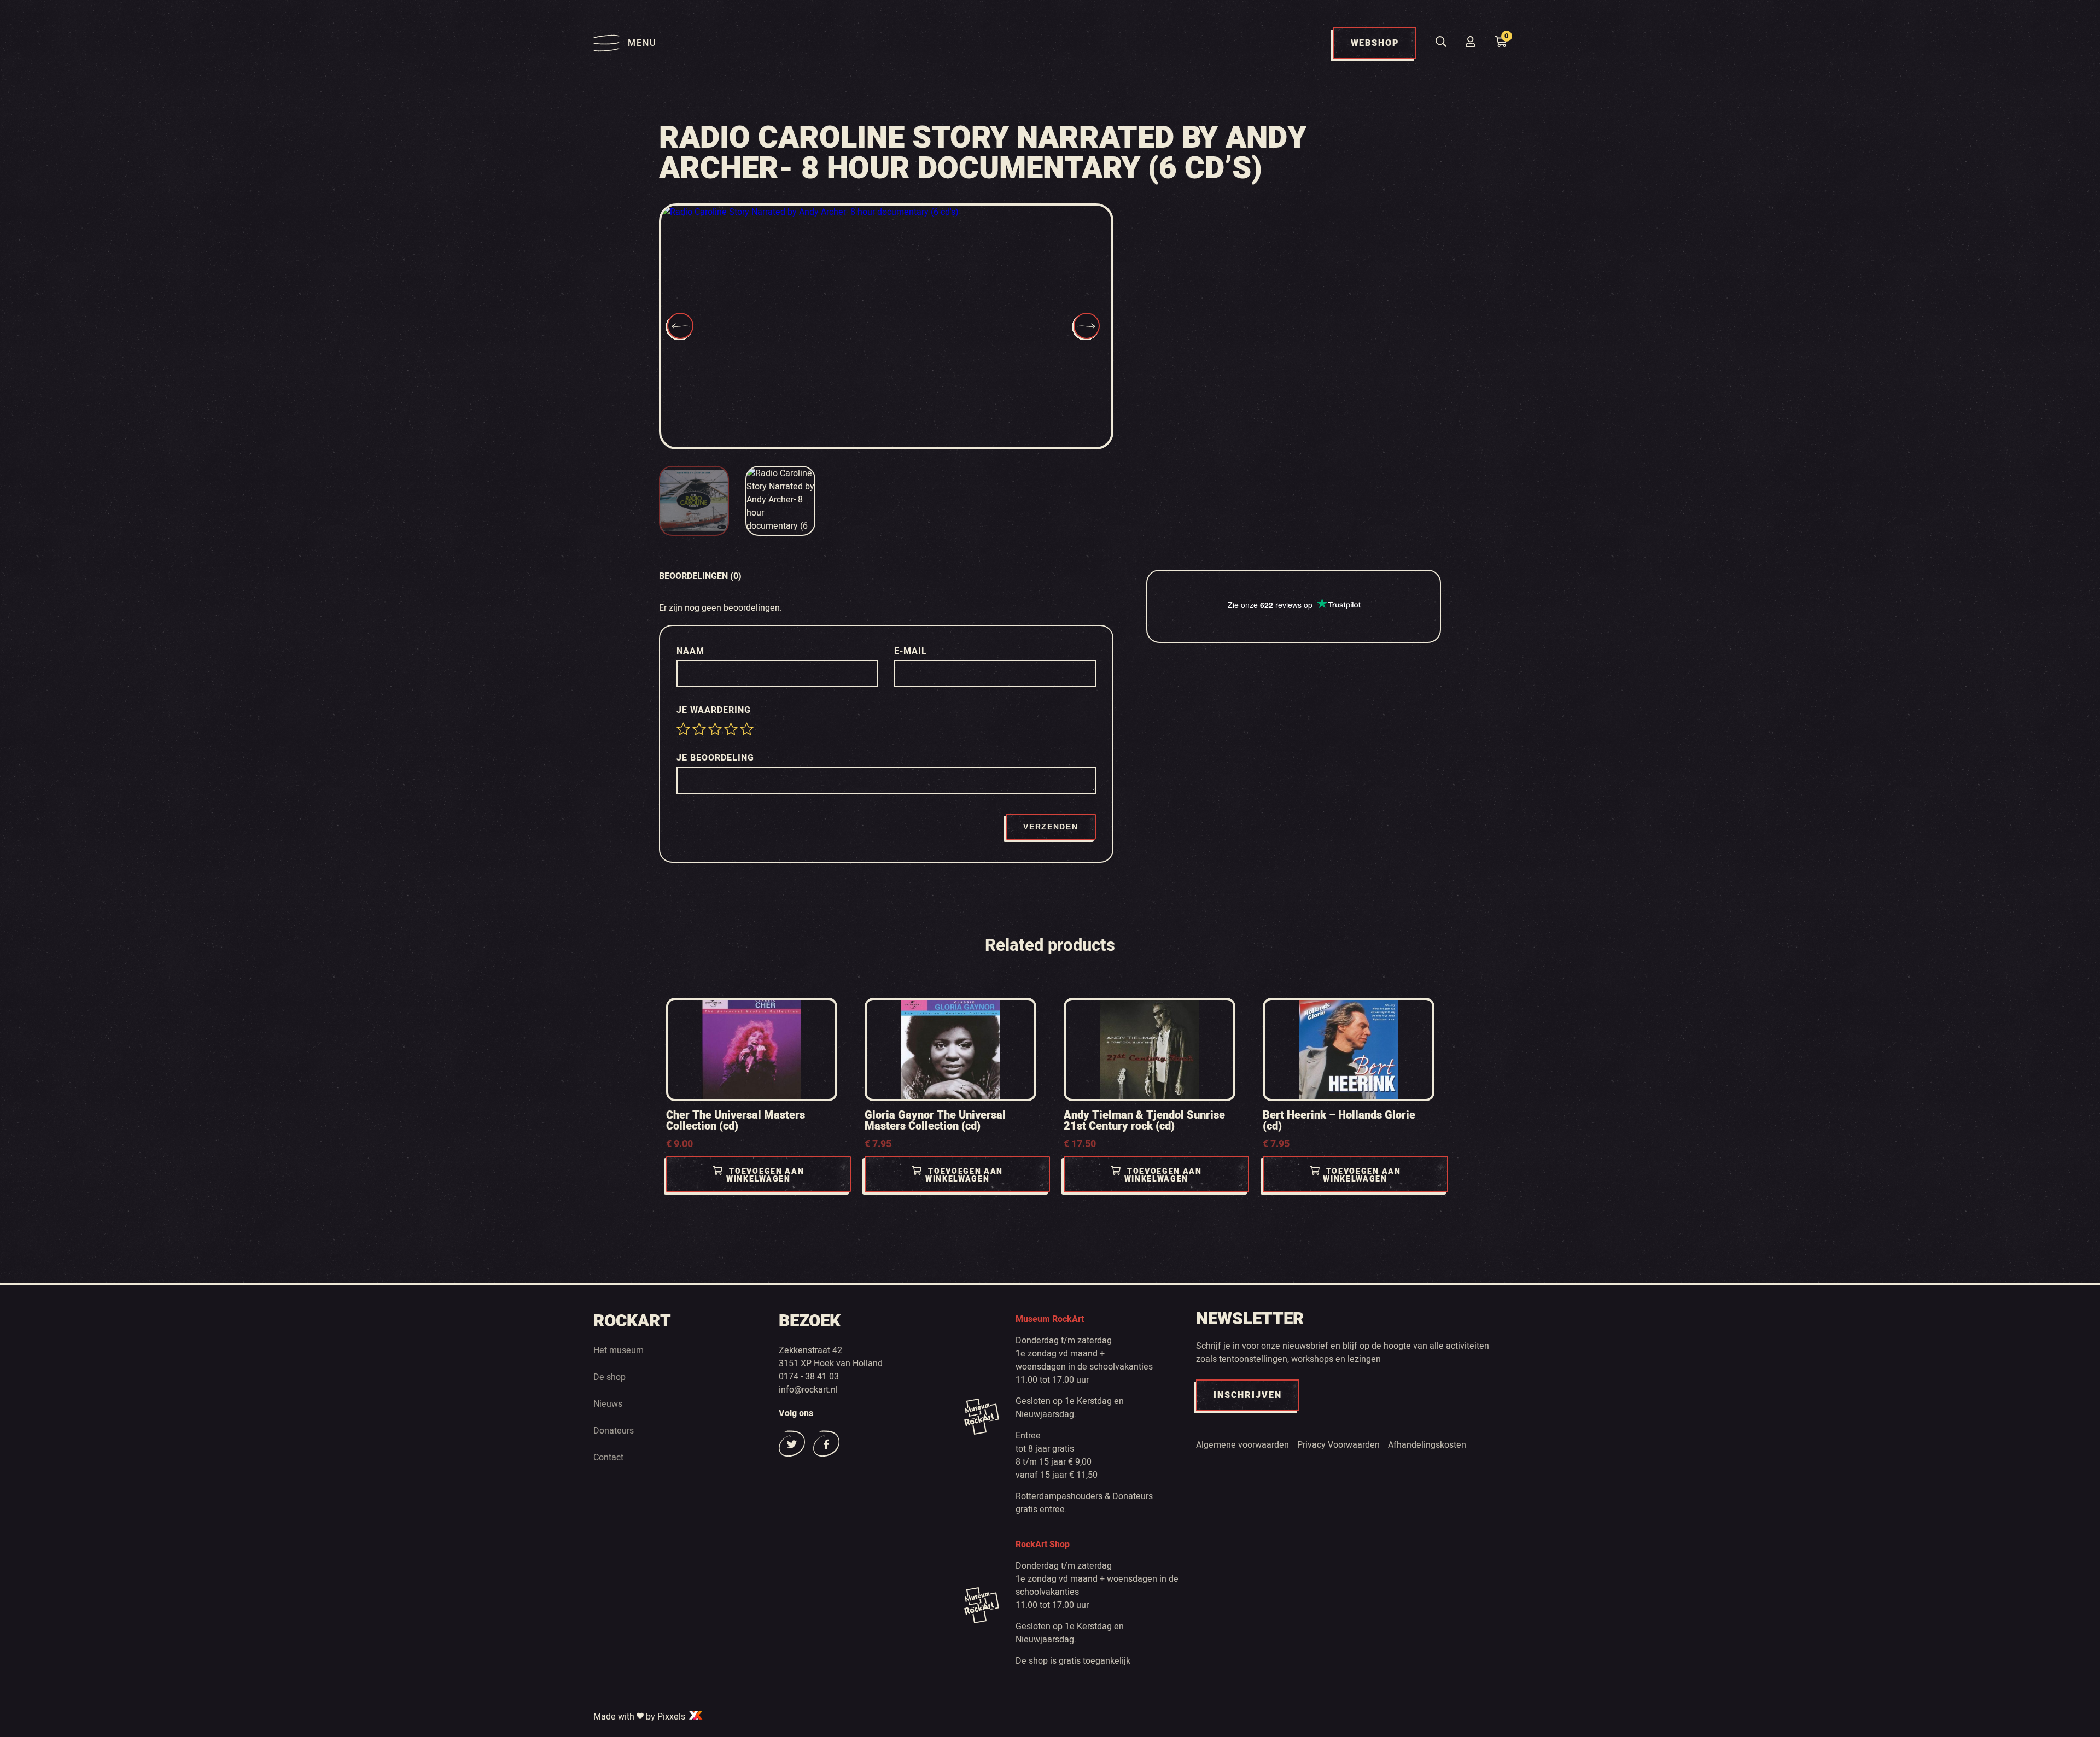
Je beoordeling (717, 758)
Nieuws (608, 1404)
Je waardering (715, 710)
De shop (609, 1377)
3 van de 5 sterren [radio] (715, 729)
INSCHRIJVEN (1248, 1395)
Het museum (619, 1350)
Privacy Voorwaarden (1338, 1445)
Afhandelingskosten (1427, 1445)
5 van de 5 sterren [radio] (747, 729)
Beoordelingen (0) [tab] (700, 576)
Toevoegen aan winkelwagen (765, 1175)
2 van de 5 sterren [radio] (699, 729)
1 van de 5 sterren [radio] (683, 729)
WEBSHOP (1375, 43)
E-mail (912, 651)
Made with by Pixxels (640, 1717)
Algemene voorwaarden (1242, 1445)
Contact (608, 1458)
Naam (692, 651)
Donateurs (614, 1431)
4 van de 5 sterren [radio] (731, 729)
